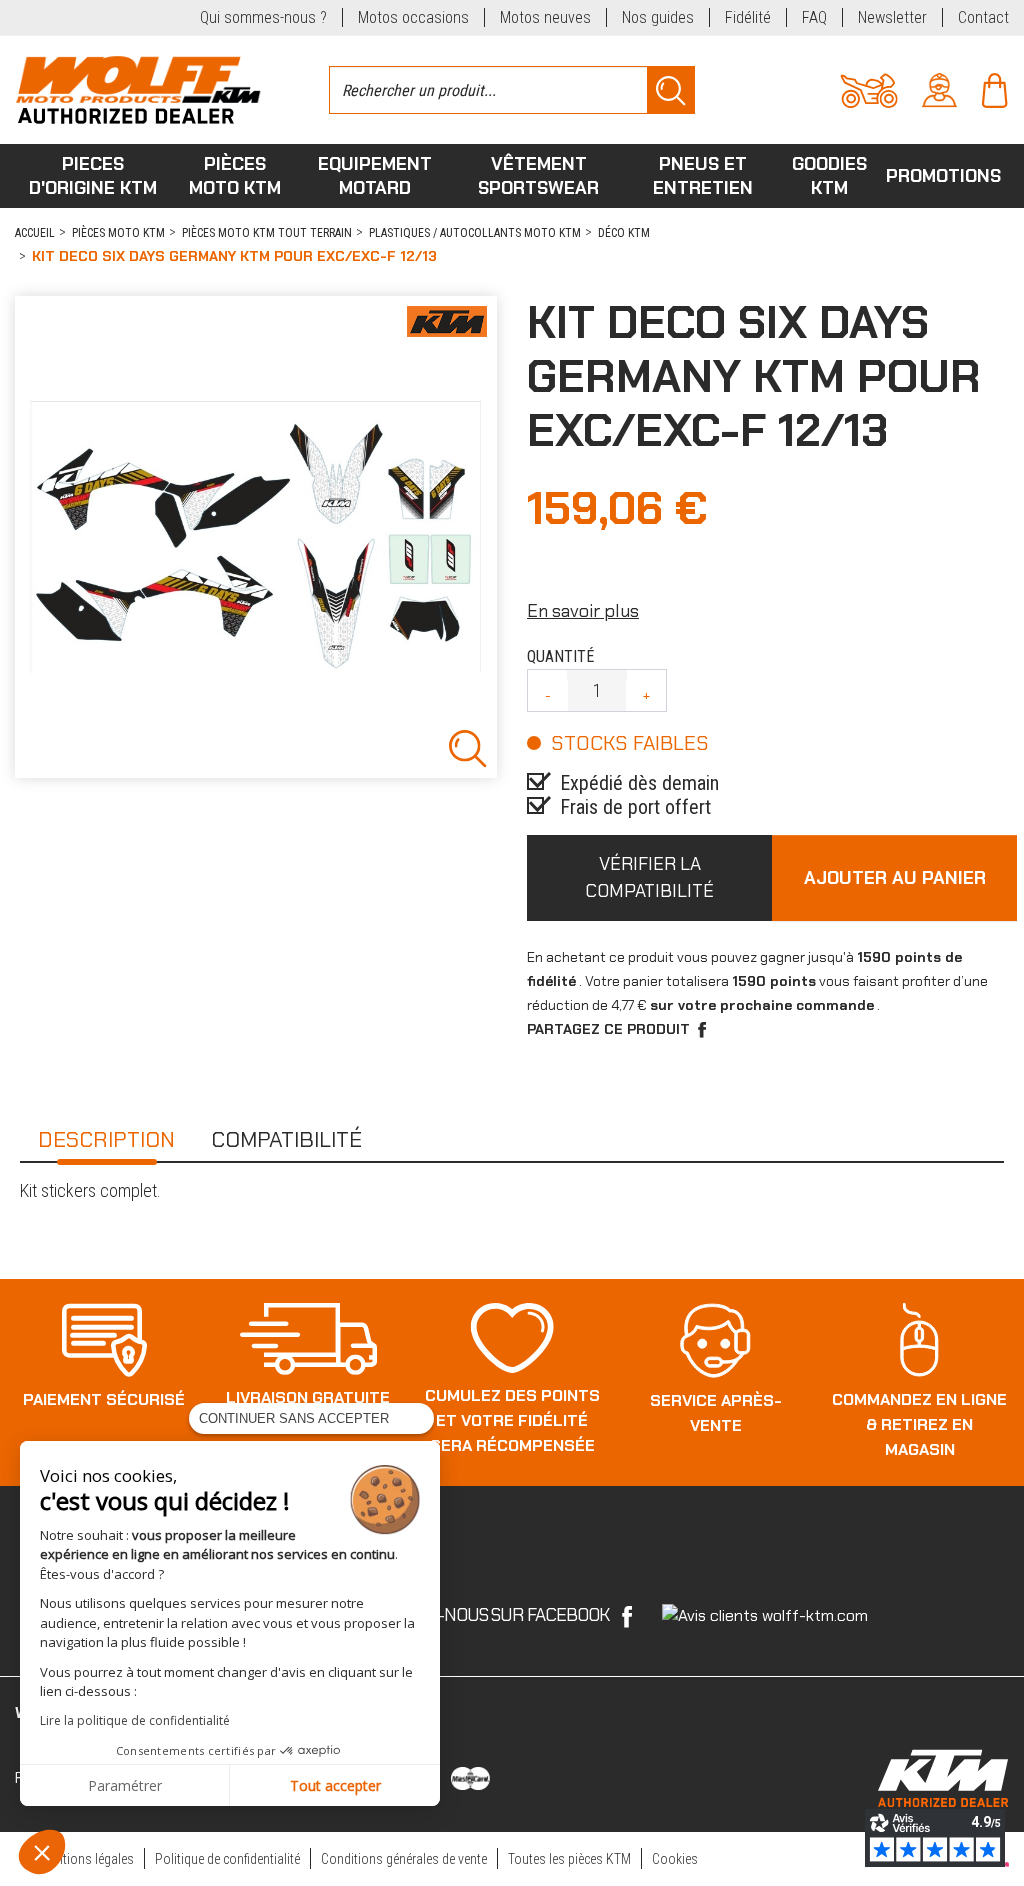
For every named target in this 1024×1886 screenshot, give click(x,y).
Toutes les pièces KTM (569, 1859)
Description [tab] (106, 1139)
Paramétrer (125, 1785)
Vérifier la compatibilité (649, 877)
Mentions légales (87, 1859)
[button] (42, 1852)
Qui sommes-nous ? (263, 17)
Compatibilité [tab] (286, 1139)
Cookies (675, 1859)
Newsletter (892, 17)
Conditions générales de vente (404, 1859)
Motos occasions (413, 17)
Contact (983, 17)
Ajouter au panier (895, 878)
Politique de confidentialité (227, 1859)
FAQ (814, 17)
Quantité (560, 656)
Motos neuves (545, 17)
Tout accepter (335, 1785)
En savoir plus (583, 611)
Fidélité (748, 17)
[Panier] (994, 88)
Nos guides (658, 17)
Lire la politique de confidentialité (135, 1720)
